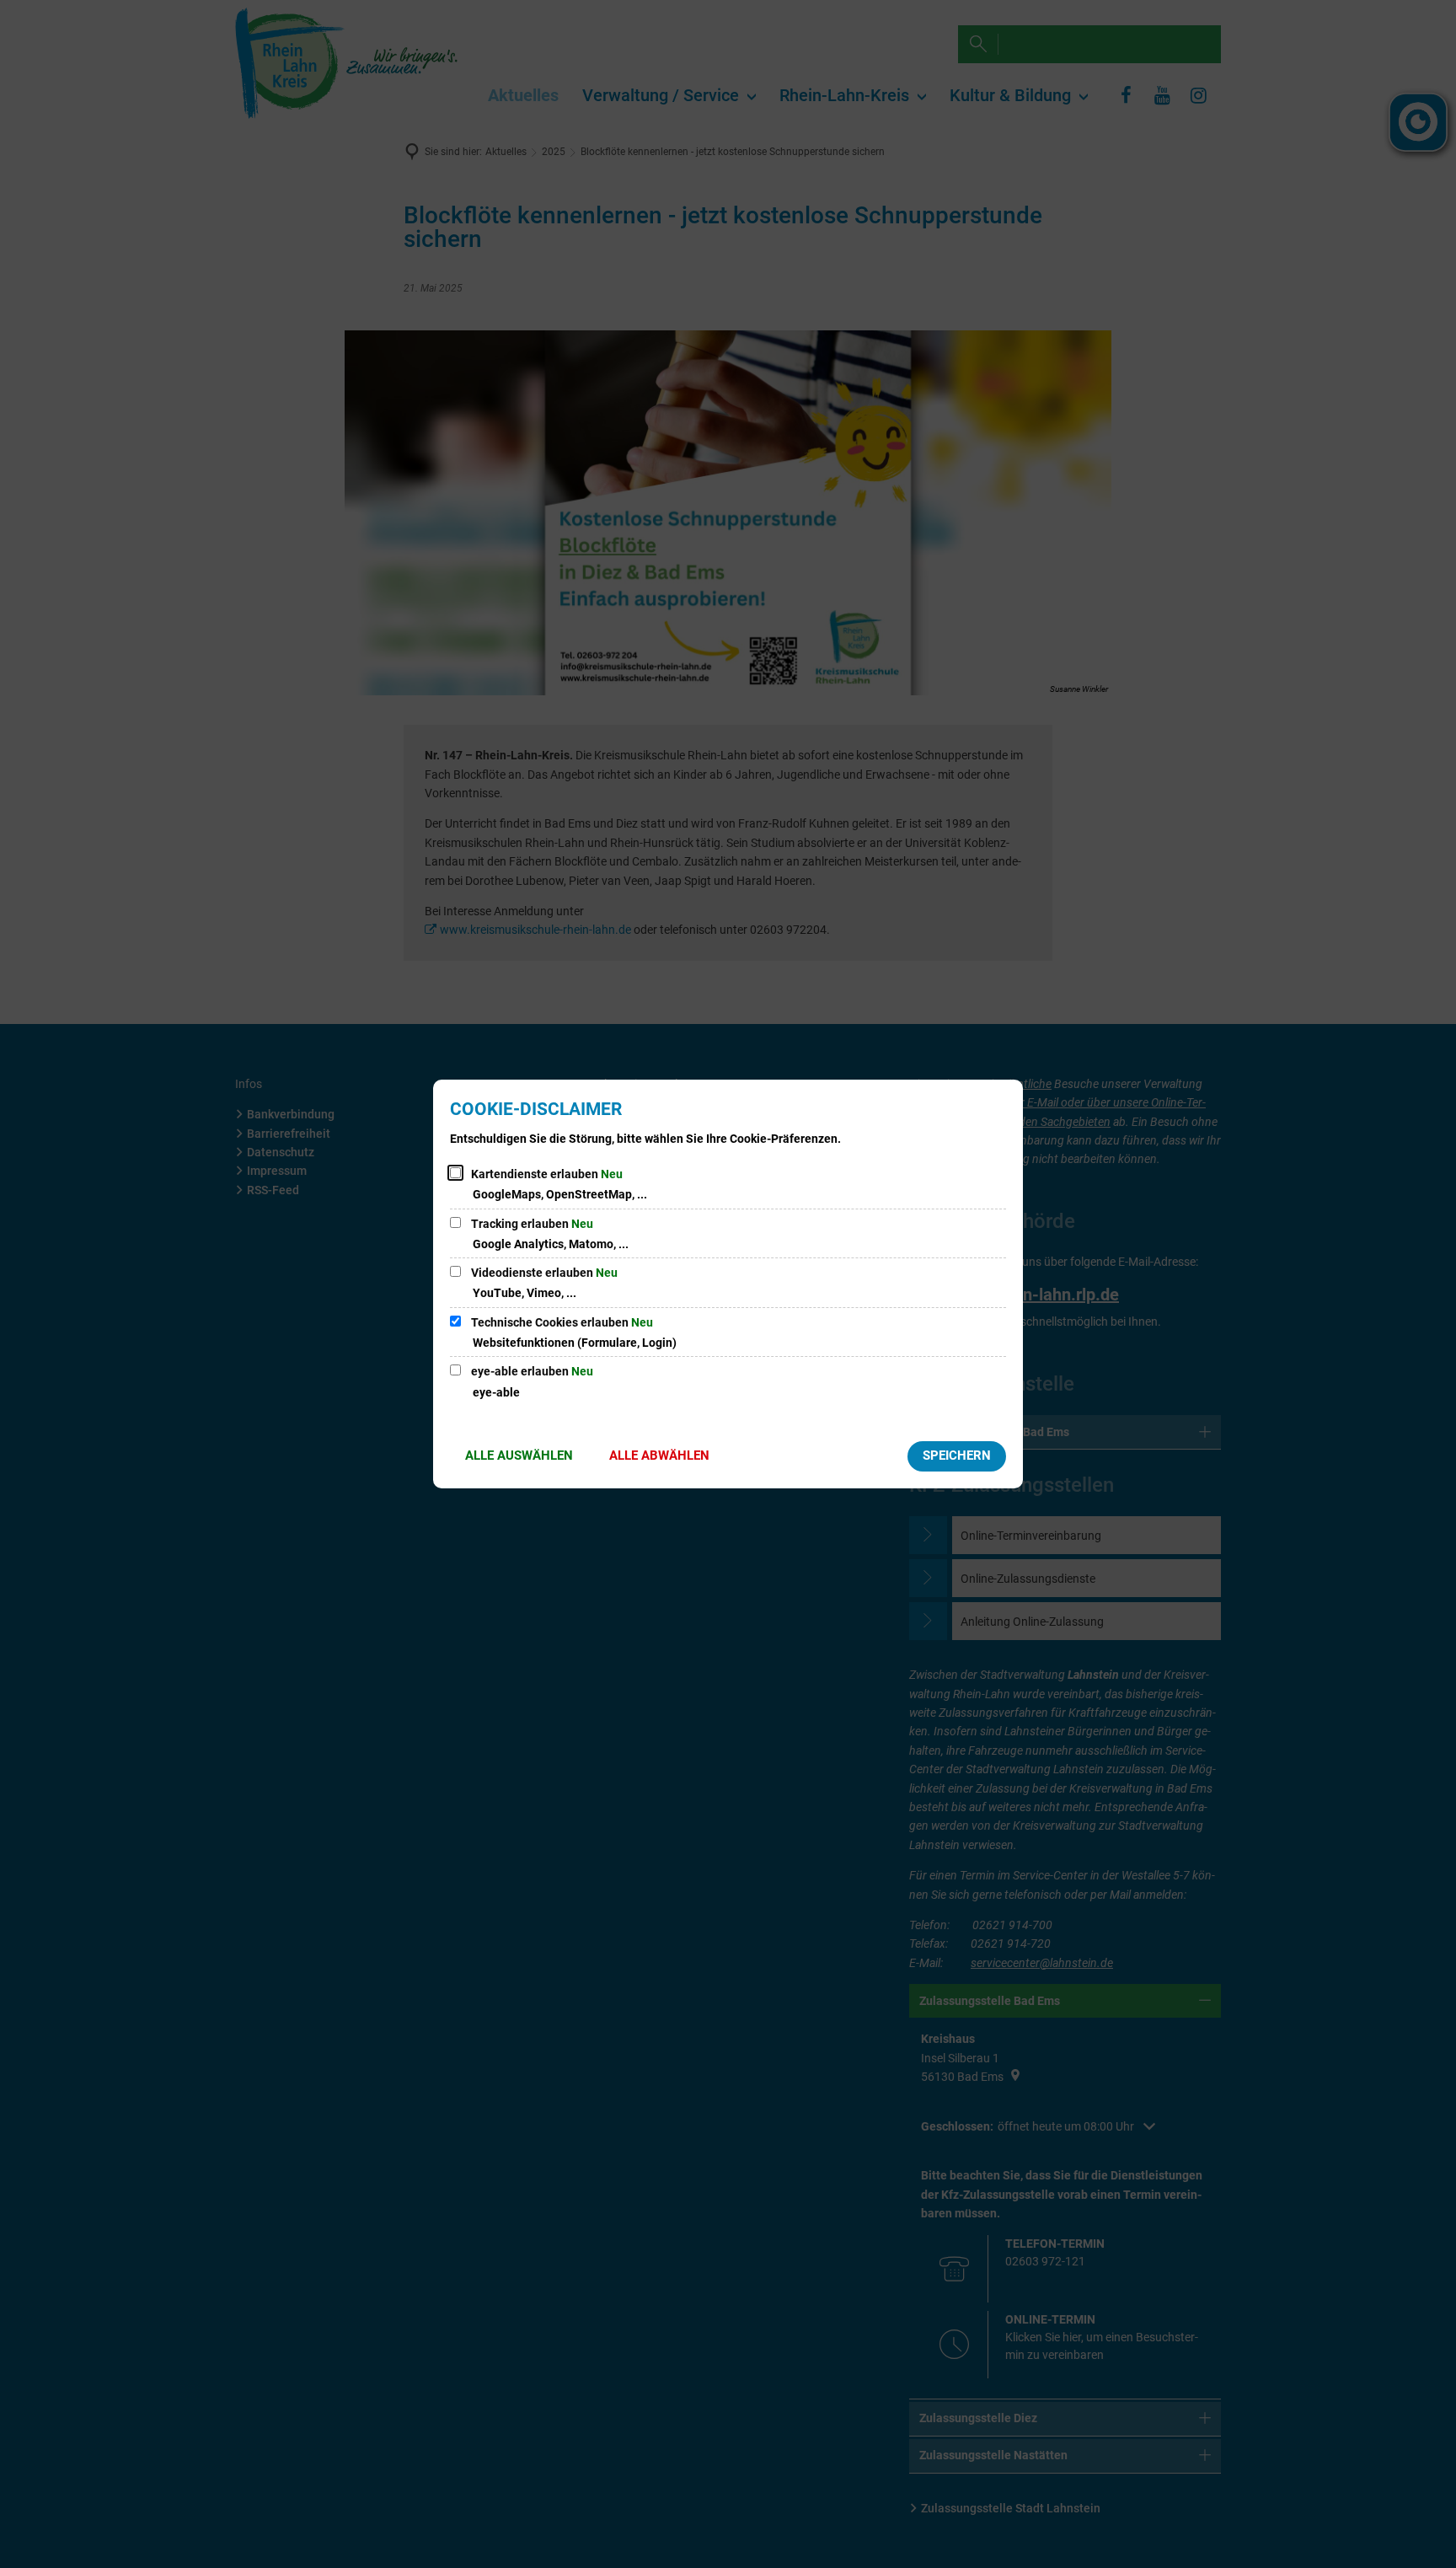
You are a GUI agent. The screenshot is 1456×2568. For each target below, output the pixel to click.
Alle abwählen (659, 1456)
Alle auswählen (519, 1456)
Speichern (957, 1456)
